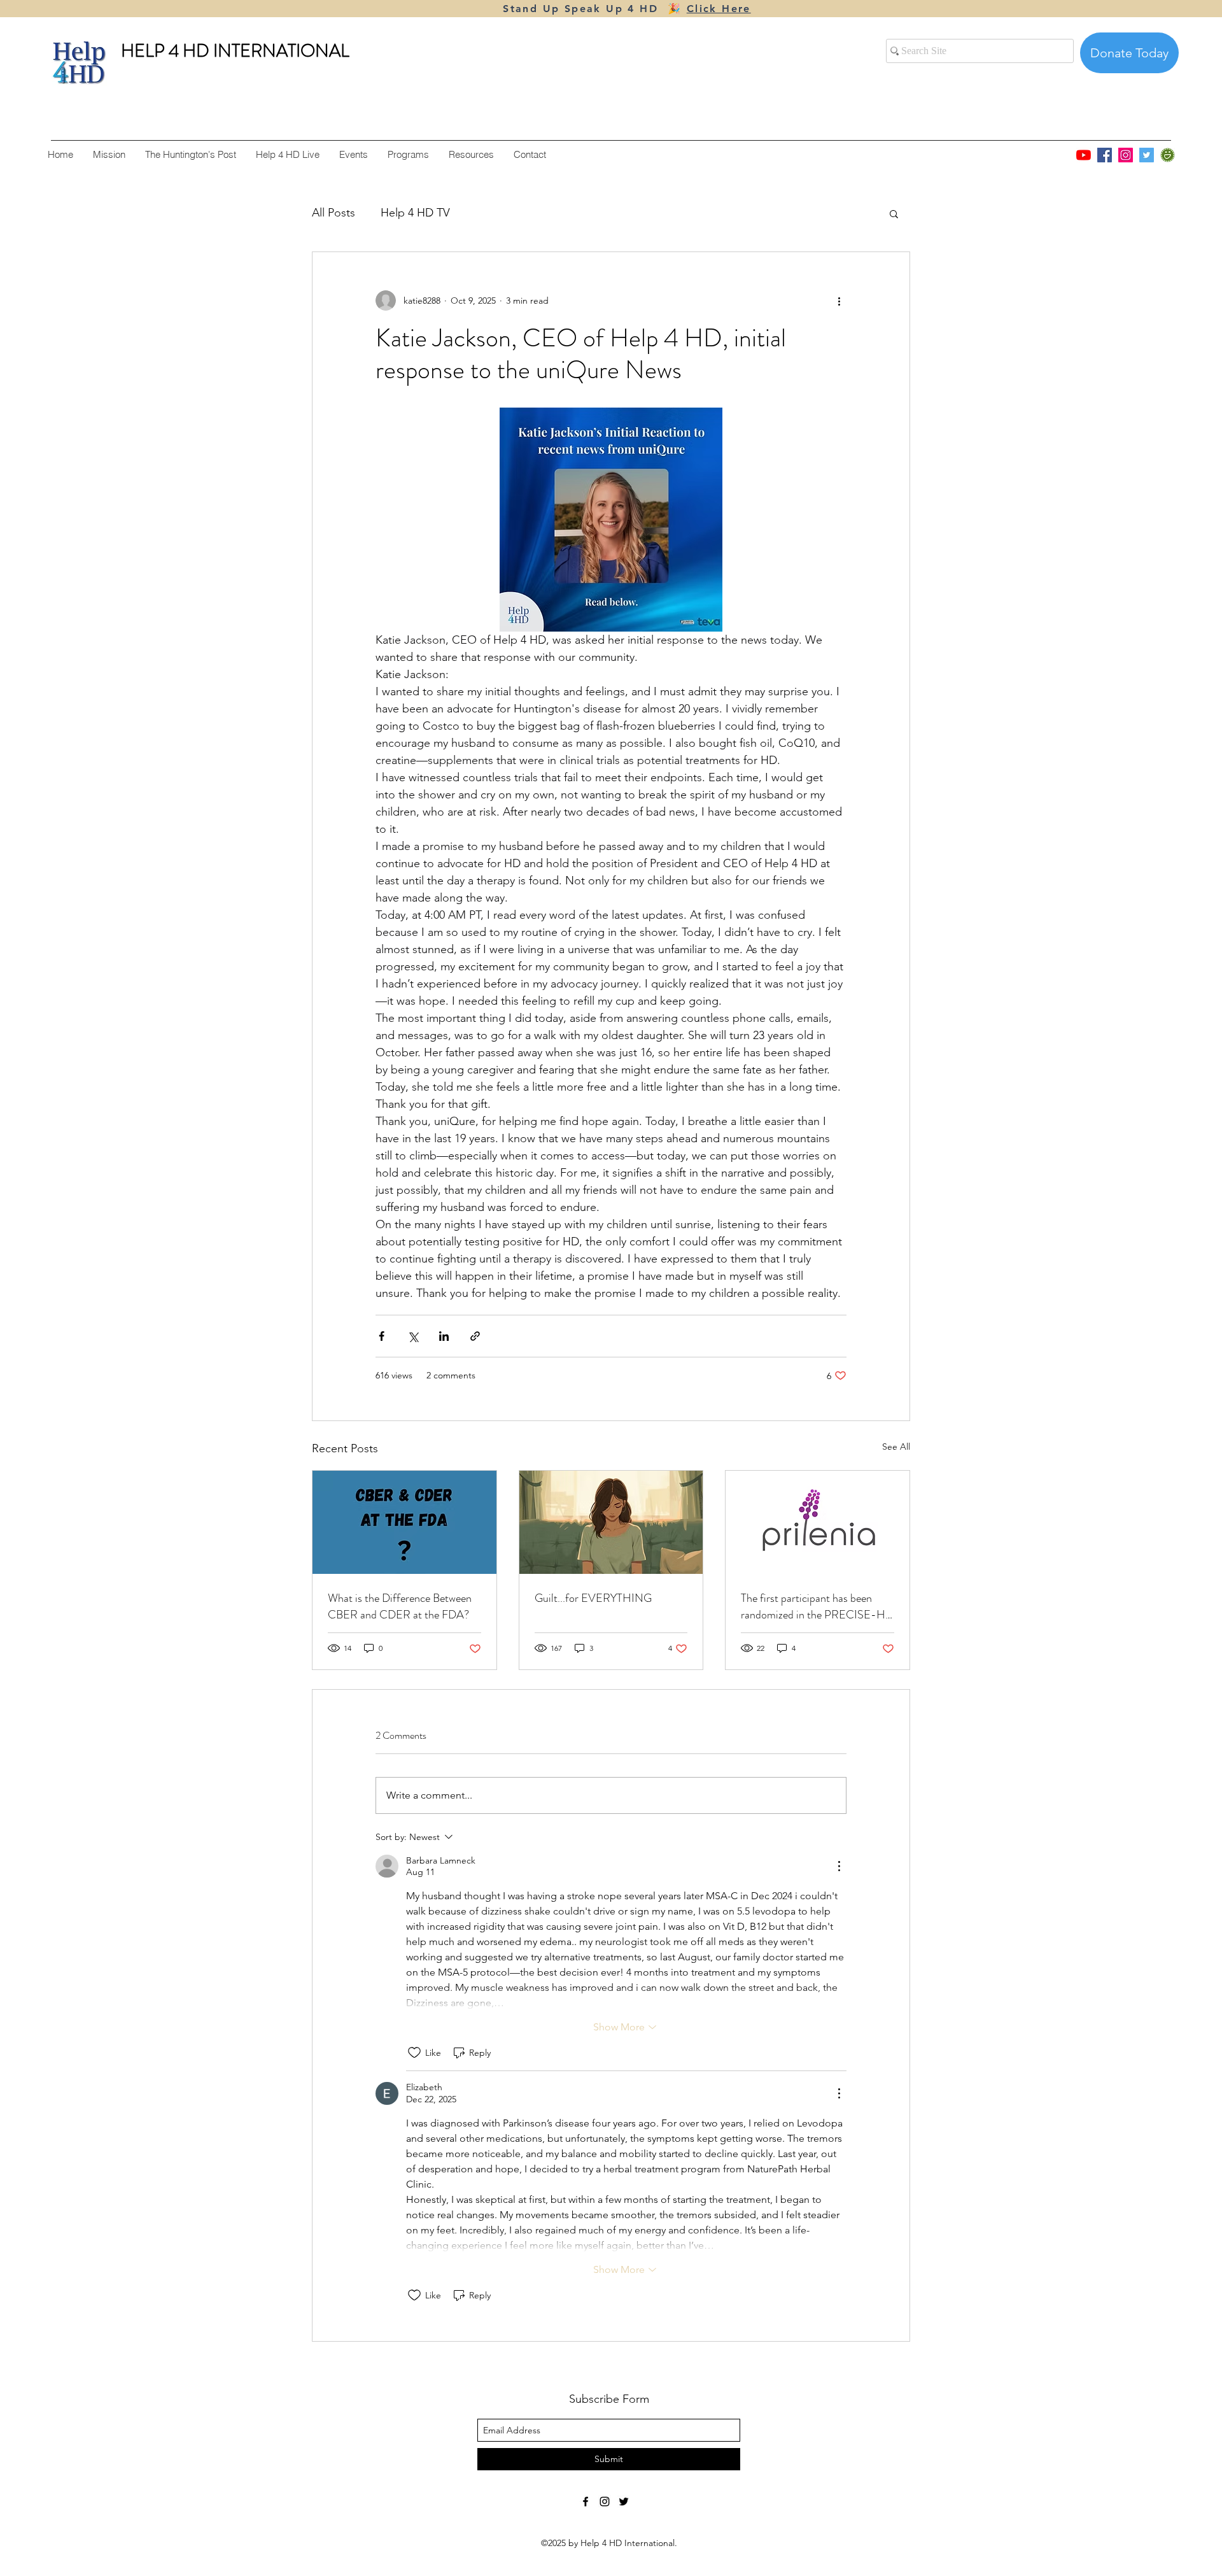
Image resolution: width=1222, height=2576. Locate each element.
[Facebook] (1105, 155)
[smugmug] (1168, 155)
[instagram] (605, 2502)
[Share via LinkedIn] (444, 1336)
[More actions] (839, 301)
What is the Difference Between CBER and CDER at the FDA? (400, 1606)
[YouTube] (1084, 155)
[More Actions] (839, 1866)
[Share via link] (475, 1336)
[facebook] (586, 2502)
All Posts (334, 213)
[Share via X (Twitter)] (413, 1336)
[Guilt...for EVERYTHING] (611, 1522)
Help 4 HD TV (415, 213)
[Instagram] (1126, 155)
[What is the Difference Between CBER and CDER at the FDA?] (404, 1522)
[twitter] (624, 2502)
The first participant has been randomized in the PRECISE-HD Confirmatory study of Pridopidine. (817, 1606)
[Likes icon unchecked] (414, 2053)
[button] (894, 213)
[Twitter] (1147, 155)
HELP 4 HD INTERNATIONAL (235, 51)
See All (896, 1447)
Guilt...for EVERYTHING (593, 1598)
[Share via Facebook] (382, 1336)
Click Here (719, 9)
